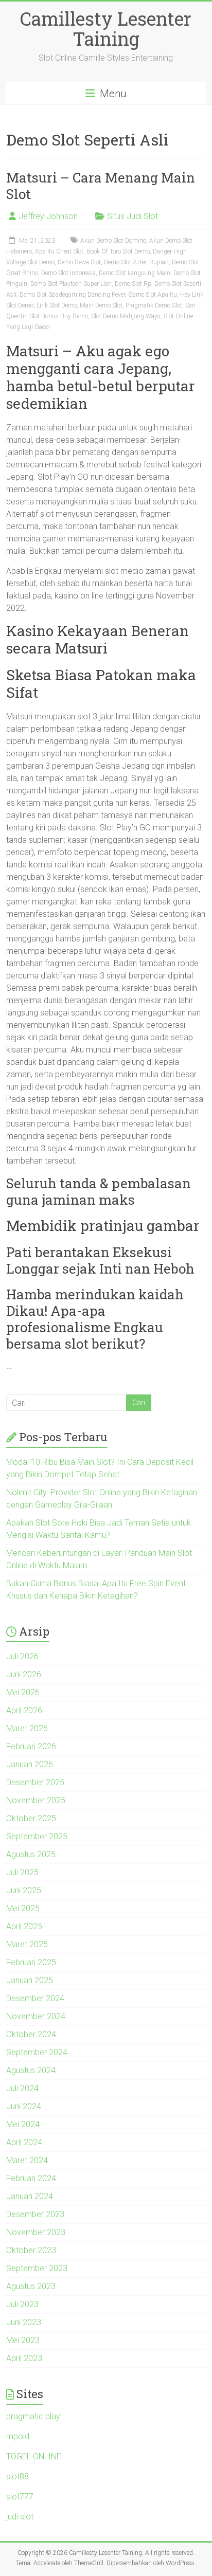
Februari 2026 (31, 1746)
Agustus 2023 (31, 2286)
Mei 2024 (23, 2124)
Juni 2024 (24, 2106)
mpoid (18, 2436)
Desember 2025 (35, 1782)
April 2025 (24, 1926)
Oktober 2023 (31, 2250)
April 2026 (24, 1710)
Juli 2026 (22, 1656)
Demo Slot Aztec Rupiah (136, 262)
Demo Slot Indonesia (68, 273)
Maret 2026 (27, 1728)
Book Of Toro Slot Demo (118, 251)
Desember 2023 (35, 2214)
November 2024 (36, 2016)
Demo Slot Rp (133, 284)
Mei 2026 (23, 1692)
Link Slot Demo (57, 305)
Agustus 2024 (31, 2070)
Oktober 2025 (31, 1818)
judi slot (20, 2517)
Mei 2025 (23, 1908)
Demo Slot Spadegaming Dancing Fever (72, 295)
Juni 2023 (24, 2322)
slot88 (17, 2477)
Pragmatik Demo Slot (154, 305)
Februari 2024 (31, 2178)
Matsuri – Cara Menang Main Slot (101, 186)
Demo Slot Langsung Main (135, 273)
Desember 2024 (35, 1998)
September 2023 (37, 2268)
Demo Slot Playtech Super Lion (71, 284)
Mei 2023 (23, 2340)
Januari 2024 (30, 2196)
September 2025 (37, 1836)
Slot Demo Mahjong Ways (126, 316)
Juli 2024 (22, 2088)
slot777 (20, 2497)
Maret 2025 (27, 1944)
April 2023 (24, 2358)
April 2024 (24, 2142)
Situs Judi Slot (132, 216)
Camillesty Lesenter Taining (106, 29)
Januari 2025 (30, 1980)
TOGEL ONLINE (34, 2456)
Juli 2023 (22, 2304)
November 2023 (36, 2232)
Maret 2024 (27, 2160)
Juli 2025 (22, 1872)
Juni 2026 (24, 1674)
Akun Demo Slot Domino (113, 241)
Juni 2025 (24, 1890)
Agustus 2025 (31, 1854)
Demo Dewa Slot (79, 262)
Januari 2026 (30, 1764)
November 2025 (36, 1800)
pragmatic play (33, 2416)
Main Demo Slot (101, 305)
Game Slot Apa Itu (153, 295)
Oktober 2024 (31, 2034)
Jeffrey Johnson (48, 216)
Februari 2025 (31, 1962)
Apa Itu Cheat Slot (59, 251)
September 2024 (37, 2052)
